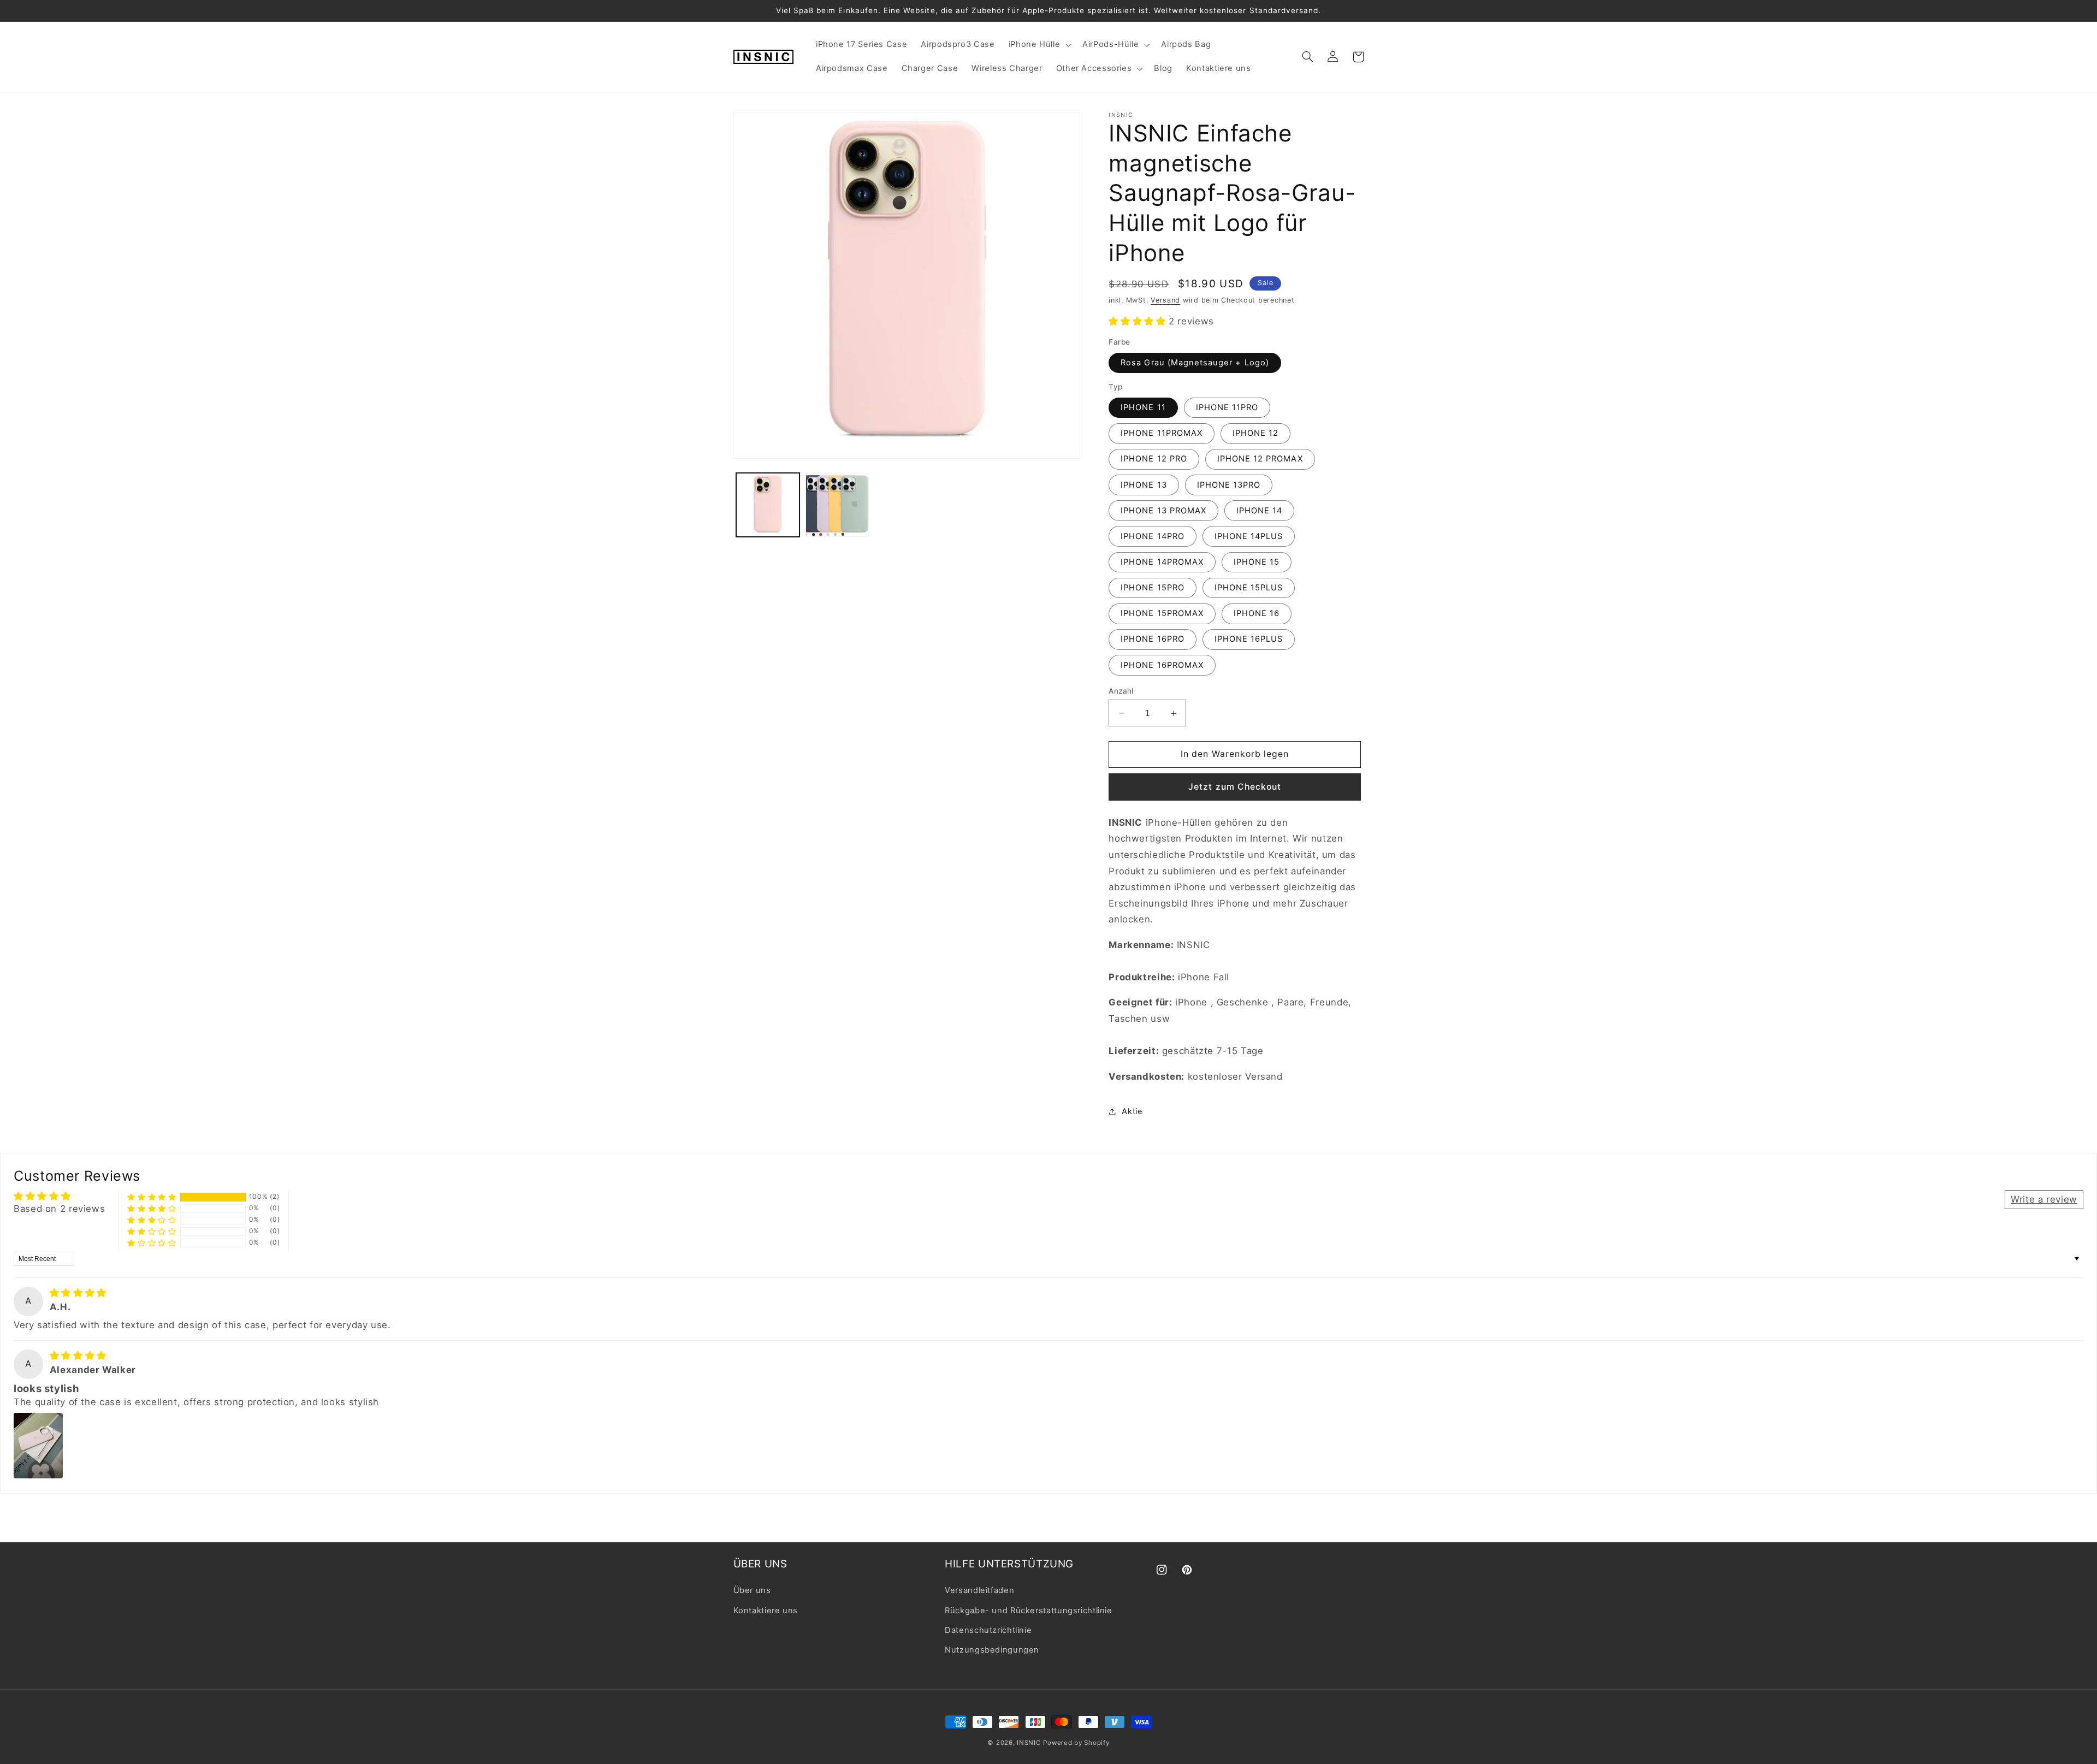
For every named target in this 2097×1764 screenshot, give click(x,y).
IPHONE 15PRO (1153, 588)
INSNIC (1029, 1743)
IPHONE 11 (1143, 407)
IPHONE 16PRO (1153, 640)
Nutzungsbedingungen (992, 1650)
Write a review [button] (2044, 1199)
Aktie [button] (1132, 1111)
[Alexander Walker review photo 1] (38, 1446)
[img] (78, 1293)
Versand (1165, 300)
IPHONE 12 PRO (1154, 459)
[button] (1039, 45)
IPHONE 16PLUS (1249, 640)
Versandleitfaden (979, 1590)
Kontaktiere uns (766, 1611)
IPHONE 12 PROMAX (1260, 459)
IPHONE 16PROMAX (1162, 665)
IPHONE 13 (1144, 485)
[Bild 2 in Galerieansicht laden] (837, 505)
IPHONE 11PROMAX (1162, 434)
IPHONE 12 (1255, 434)
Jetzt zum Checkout (1235, 787)
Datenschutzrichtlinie (988, 1630)
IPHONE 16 (1257, 614)
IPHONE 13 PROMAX (1163, 511)
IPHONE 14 (1259, 511)
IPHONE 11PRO (1227, 407)
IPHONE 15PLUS (1249, 588)
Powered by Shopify (1076, 1743)
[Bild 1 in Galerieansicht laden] (768, 505)
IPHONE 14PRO (1153, 536)
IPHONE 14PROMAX (1162, 562)
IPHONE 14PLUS (1249, 536)
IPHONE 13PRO (1229, 485)
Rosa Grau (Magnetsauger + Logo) (1195, 363)
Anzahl (1121, 691)
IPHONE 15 (1257, 562)
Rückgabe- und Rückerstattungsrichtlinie (1029, 1611)
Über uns (752, 1590)
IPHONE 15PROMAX (1162, 614)
